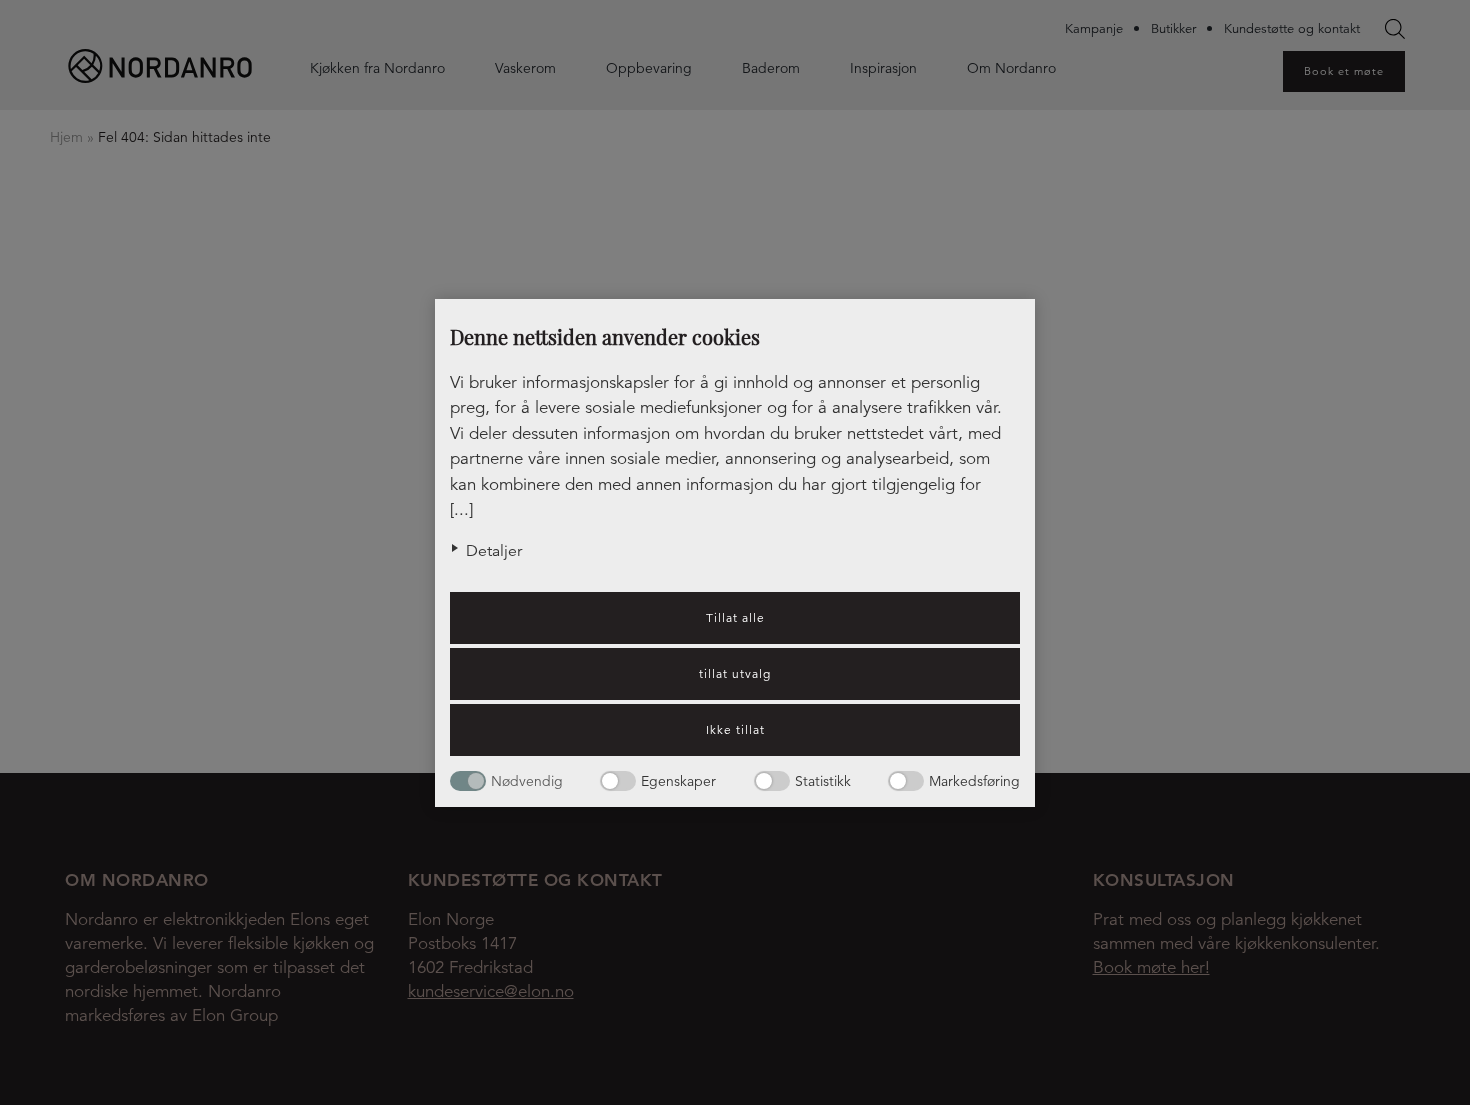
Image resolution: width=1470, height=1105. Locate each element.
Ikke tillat (735, 729)
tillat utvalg (735, 673)
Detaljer (494, 551)
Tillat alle (735, 617)
